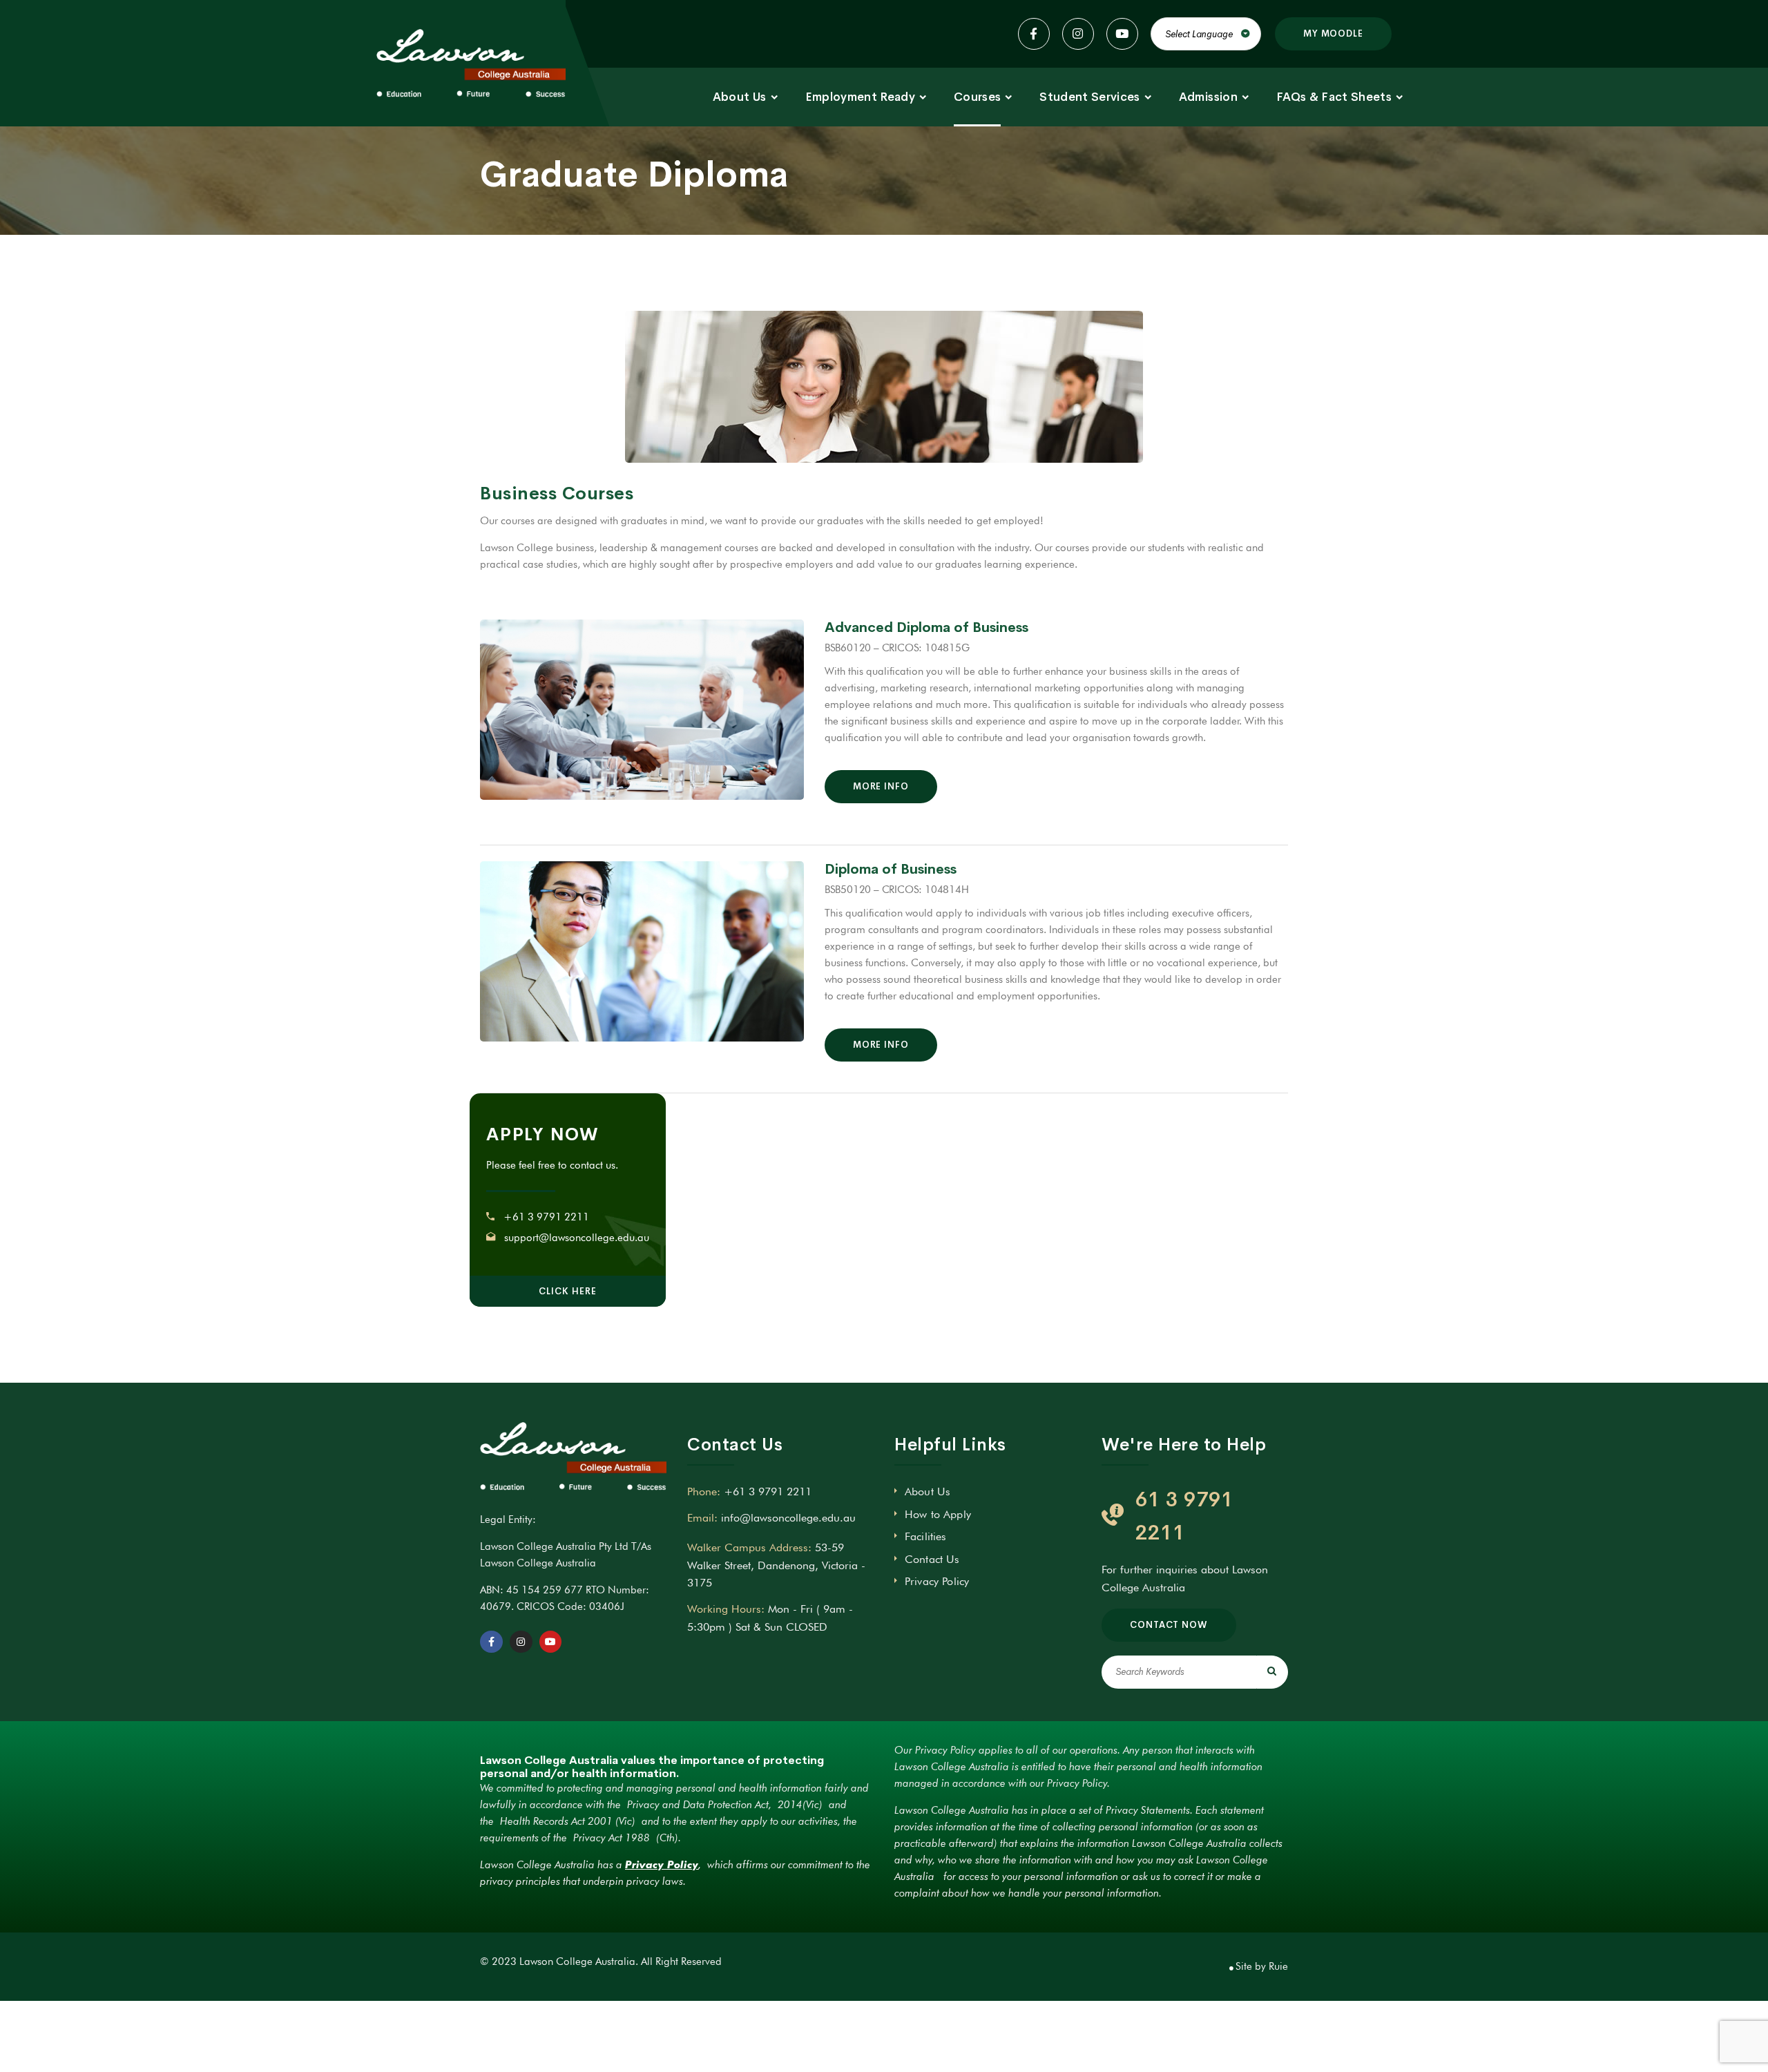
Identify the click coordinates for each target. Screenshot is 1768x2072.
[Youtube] (551, 1642)
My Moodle (1333, 33)
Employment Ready (860, 97)
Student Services (1089, 97)
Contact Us (932, 1559)
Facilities (926, 1536)
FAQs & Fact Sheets (1334, 97)
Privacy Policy (937, 1581)
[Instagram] (521, 1642)
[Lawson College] (471, 64)
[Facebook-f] (491, 1642)
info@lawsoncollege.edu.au (788, 1518)
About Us (740, 97)
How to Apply (938, 1514)
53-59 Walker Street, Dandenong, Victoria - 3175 (776, 1565)
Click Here (567, 1291)
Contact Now (1169, 1625)
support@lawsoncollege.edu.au (577, 1238)
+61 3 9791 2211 (546, 1217)
